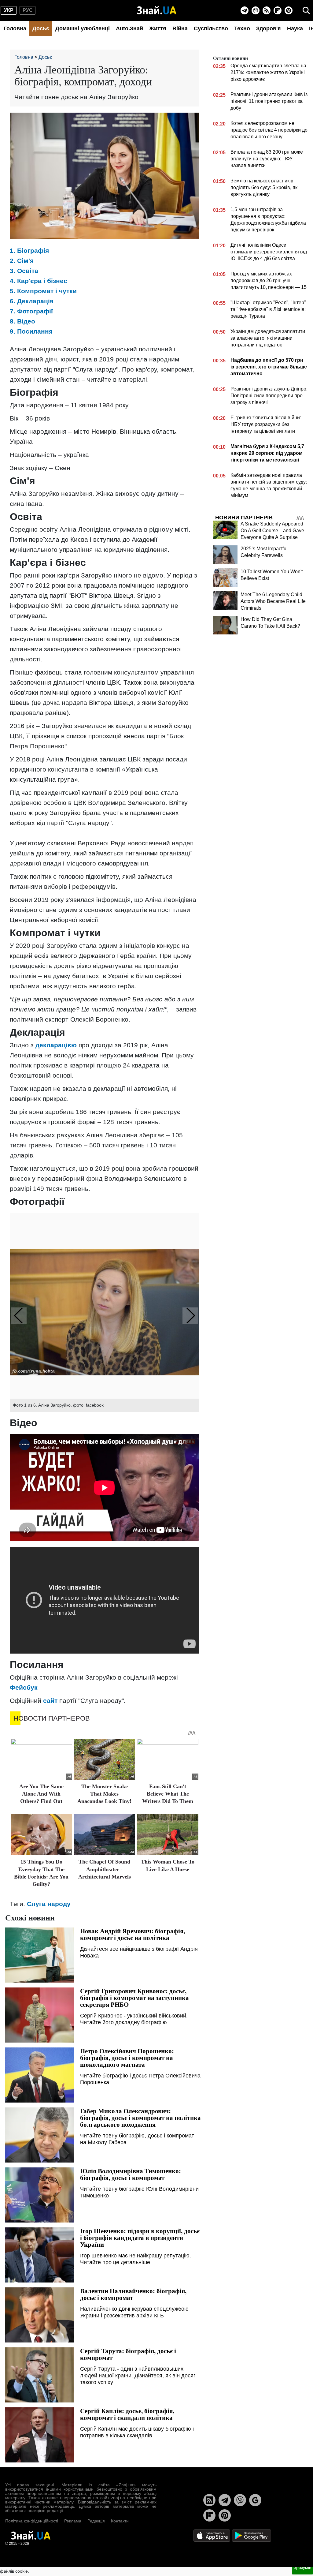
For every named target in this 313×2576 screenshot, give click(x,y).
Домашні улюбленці (83, 28)
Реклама (73, 2521)
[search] (306, 10)
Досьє (41, 28)
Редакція (96, 2521)
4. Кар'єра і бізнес (39, 281)
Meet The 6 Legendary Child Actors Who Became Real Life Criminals (273, 601)
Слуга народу (49, 1904)
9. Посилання (31, 331)
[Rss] (267, 10)
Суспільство (211, 28)
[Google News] (255, 2500)
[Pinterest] (289, 10)
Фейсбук (24, 1687)
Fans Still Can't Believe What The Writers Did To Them (168, 1794)
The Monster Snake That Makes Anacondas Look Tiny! (104, 1794)
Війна (180, 28)
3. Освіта (24, 271)
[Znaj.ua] (157, 10)
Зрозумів (302, 2567)
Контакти (120, 2521)
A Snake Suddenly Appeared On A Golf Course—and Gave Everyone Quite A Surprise (272, 531)
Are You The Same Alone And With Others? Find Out (41, 1794)
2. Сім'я (22, 261)
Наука (295, 28)
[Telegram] (245, 10)
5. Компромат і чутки (43, 291)
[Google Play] (252, 2535)
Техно (242, 28)
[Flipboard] (278, 10)
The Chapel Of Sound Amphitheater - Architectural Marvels (105, 1869)
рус (28, 10)
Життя (158, 28)
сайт (50, 1701)
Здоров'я (269, 28)
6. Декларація (32, 301)
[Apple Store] (212, 2535)
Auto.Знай (129, 28)
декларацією (56, 1045)
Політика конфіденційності (32, 2521)
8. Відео (22, 321)
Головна (15, 28)
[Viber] (256, 10)
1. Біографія (29, 250)
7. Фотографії (31, 311)
